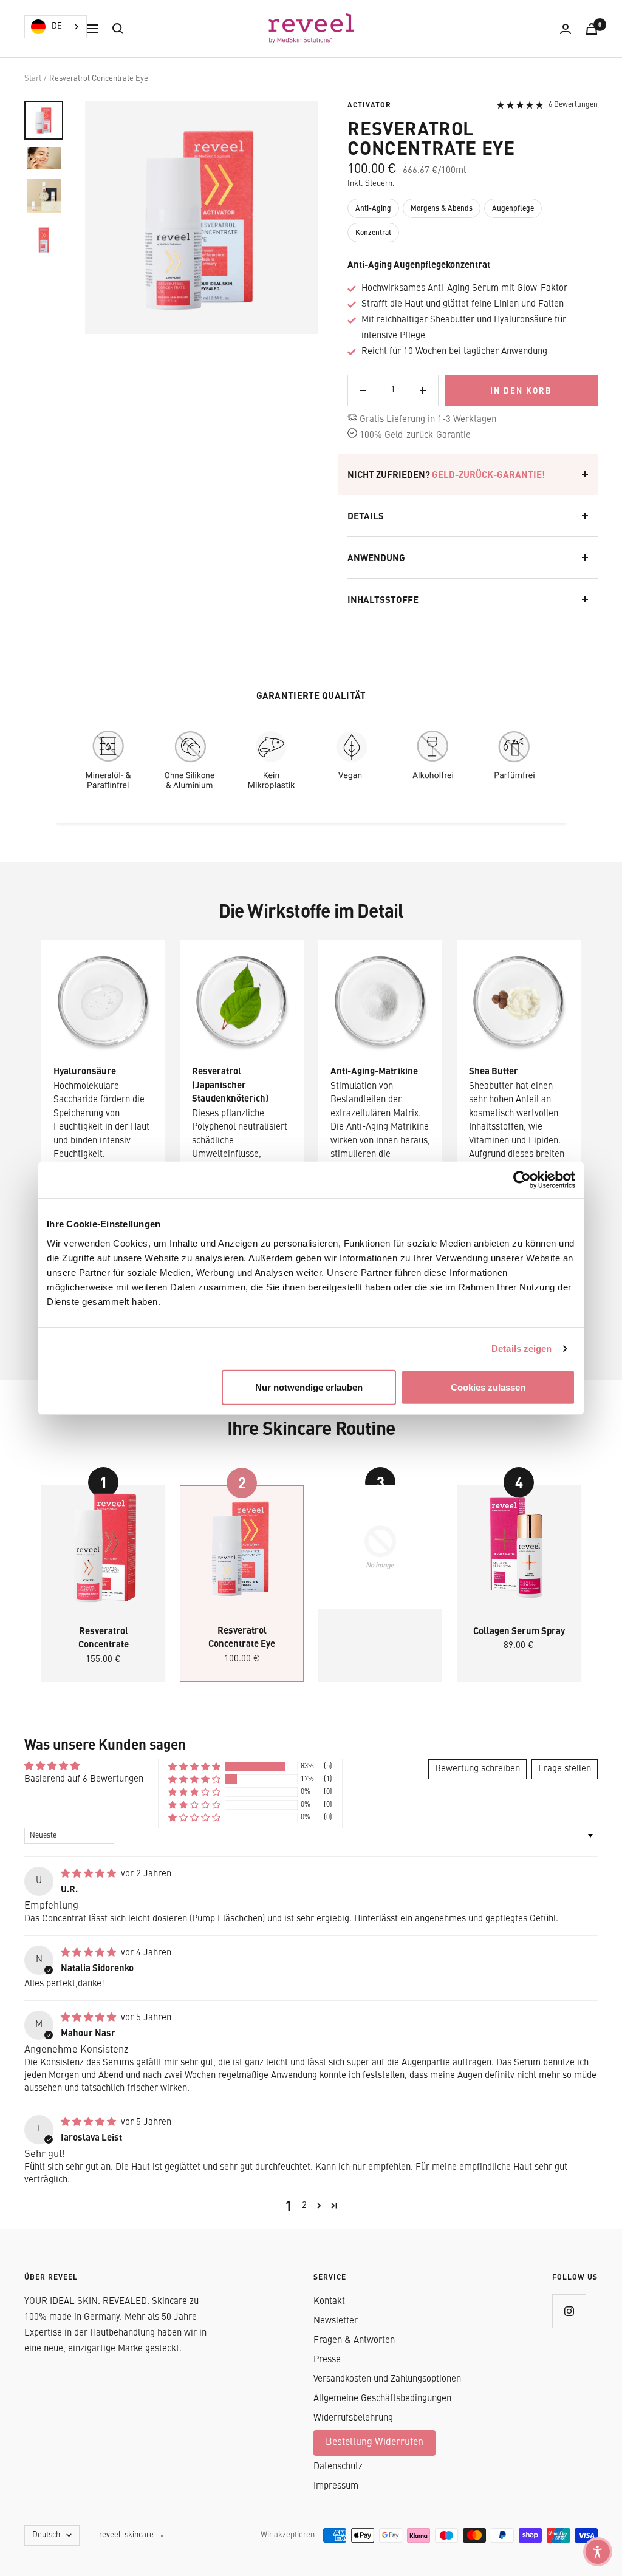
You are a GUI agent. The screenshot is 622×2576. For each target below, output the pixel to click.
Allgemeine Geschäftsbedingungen (382, 2399)
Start (33, 79)
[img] (90, 1874)
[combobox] (56, 27)
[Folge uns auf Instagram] (569, 2311)
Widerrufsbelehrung (353, 2418)
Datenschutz (338, 2467)
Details (366, 516)
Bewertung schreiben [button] (477, 1769)
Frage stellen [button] (565, 1769)
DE (57, 26)
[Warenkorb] (592, 29)
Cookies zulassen (488, 1387)
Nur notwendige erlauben (309, 1387)
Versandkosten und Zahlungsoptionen (387, 2380)
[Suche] (118, 29)
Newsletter (336, 2321)
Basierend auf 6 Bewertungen (84, 1780)
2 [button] (304, 2206)
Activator (369, 105)
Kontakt (329, 2302)
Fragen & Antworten (354, 2341)
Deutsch (46, 2535)
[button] (194, 1767)
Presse (327, 2360)
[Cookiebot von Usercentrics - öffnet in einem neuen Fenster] (522, 1180)
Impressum (336, 2486)
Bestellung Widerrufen (374, 2442)
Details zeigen (521, 1348)
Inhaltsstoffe (383, 599)
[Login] (566, 29)
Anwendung (376, 557)
